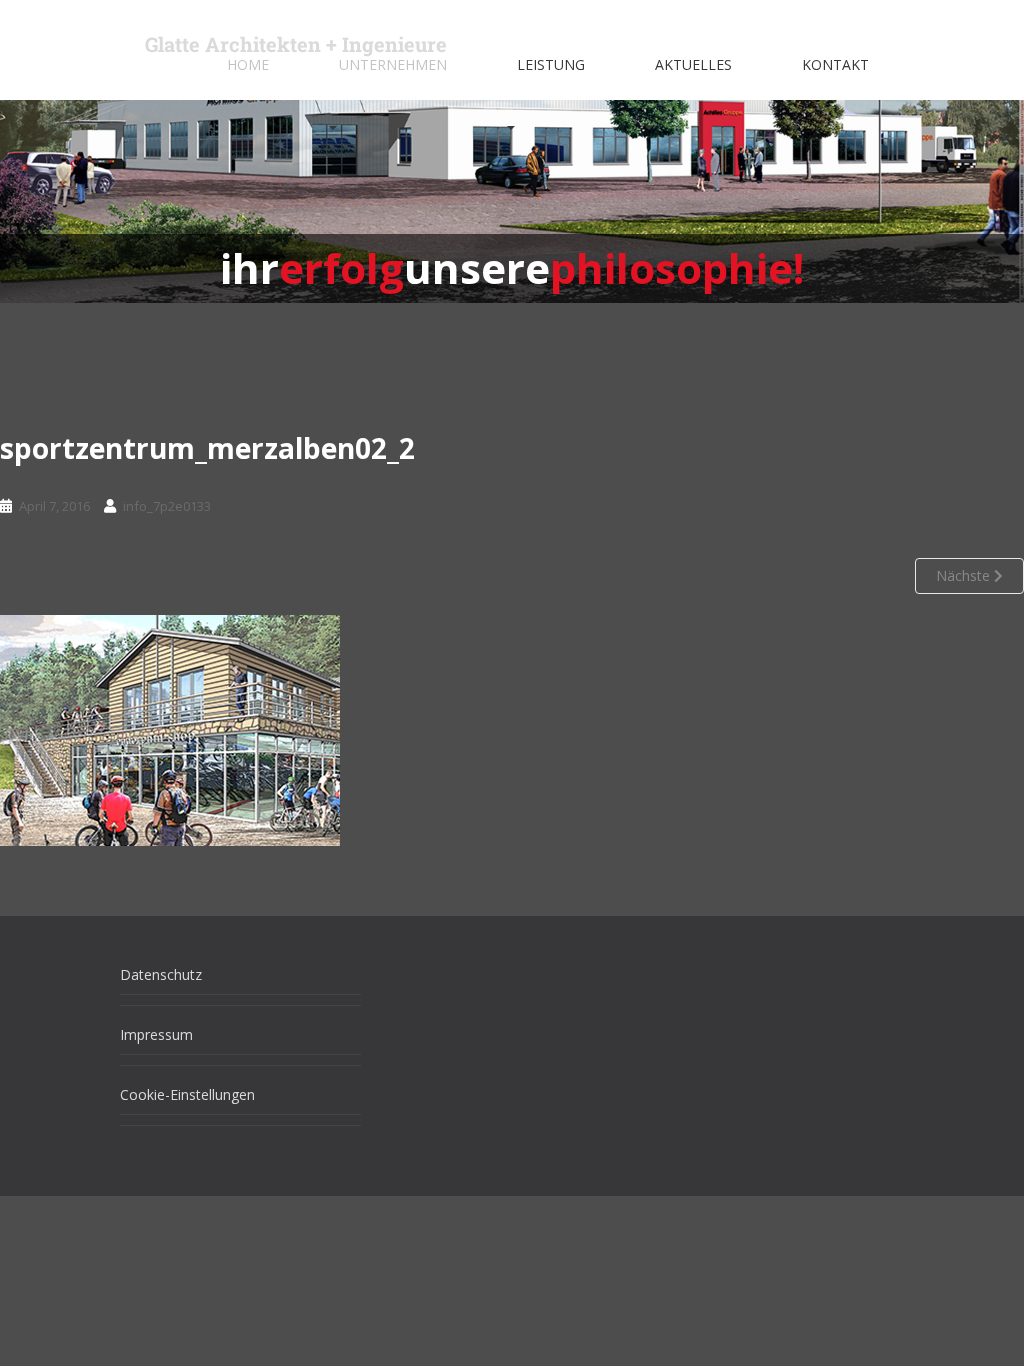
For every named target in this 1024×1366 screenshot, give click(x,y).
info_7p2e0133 (167, 506)
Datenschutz (161, 974)
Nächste (965, 575)
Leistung (551, 64)
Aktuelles (693, 64)
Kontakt (835, 64)
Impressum (156, 1034)
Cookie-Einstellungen (187, 1094)
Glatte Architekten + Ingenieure (296, 44)
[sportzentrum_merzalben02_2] (170, 729)
